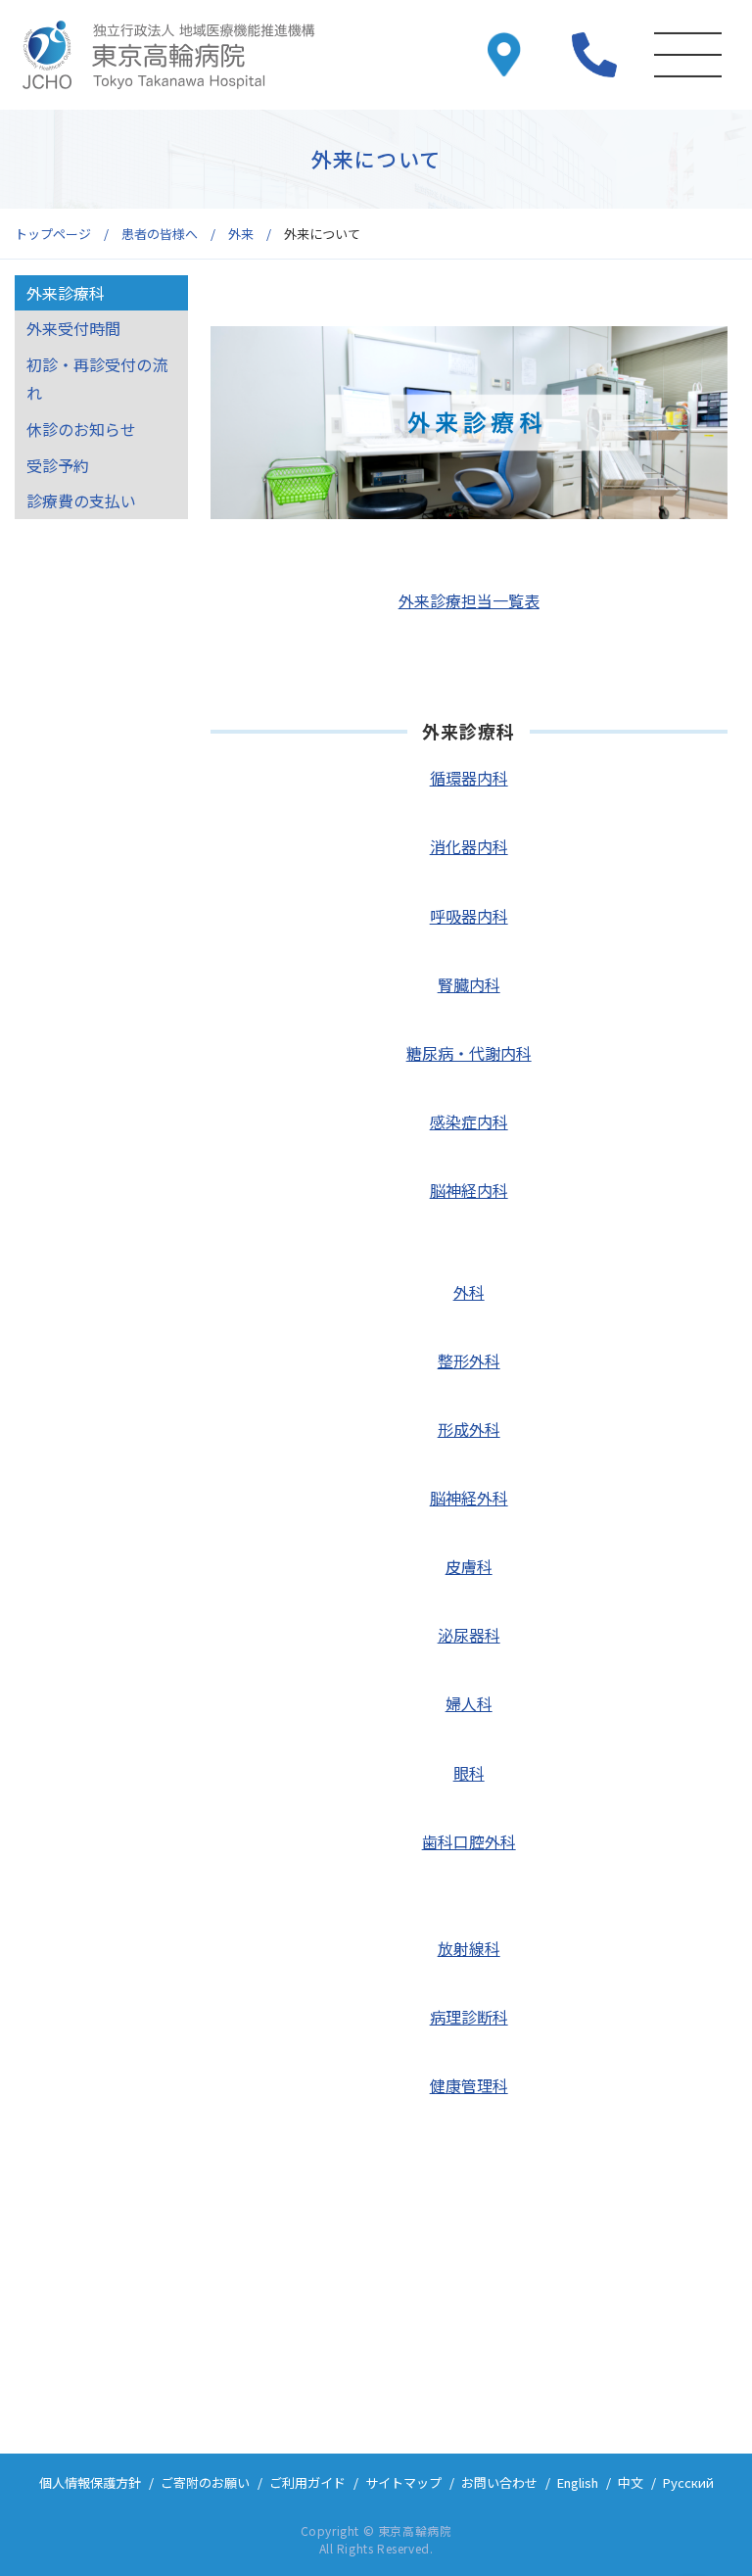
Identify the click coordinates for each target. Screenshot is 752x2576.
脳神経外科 (469, 1498)
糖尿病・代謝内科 (469, 1053)
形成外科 (469, 1429)
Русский (688, 2482)
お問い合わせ (499, 2482)
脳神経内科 (469, 1190)
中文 (631, 2482)
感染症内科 (469, 1121)
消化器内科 (469, 846)
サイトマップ (403, 2482)
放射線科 (469, 1948)
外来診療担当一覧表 (469, 600)
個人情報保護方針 (90, 2482)
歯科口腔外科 (469, 1841)
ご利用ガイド (307, 2482)
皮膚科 (469, 1566)
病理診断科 (469, 2017)
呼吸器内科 (469, 916)
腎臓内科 (469, 984)
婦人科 (469, 1703)
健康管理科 (469, 2085)
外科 (469, 1292)
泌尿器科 (469, 1635)
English (578, 2482)
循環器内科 (469, 778)
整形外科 (469, 1360)
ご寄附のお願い (205, 2482)
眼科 (469, 1773)
